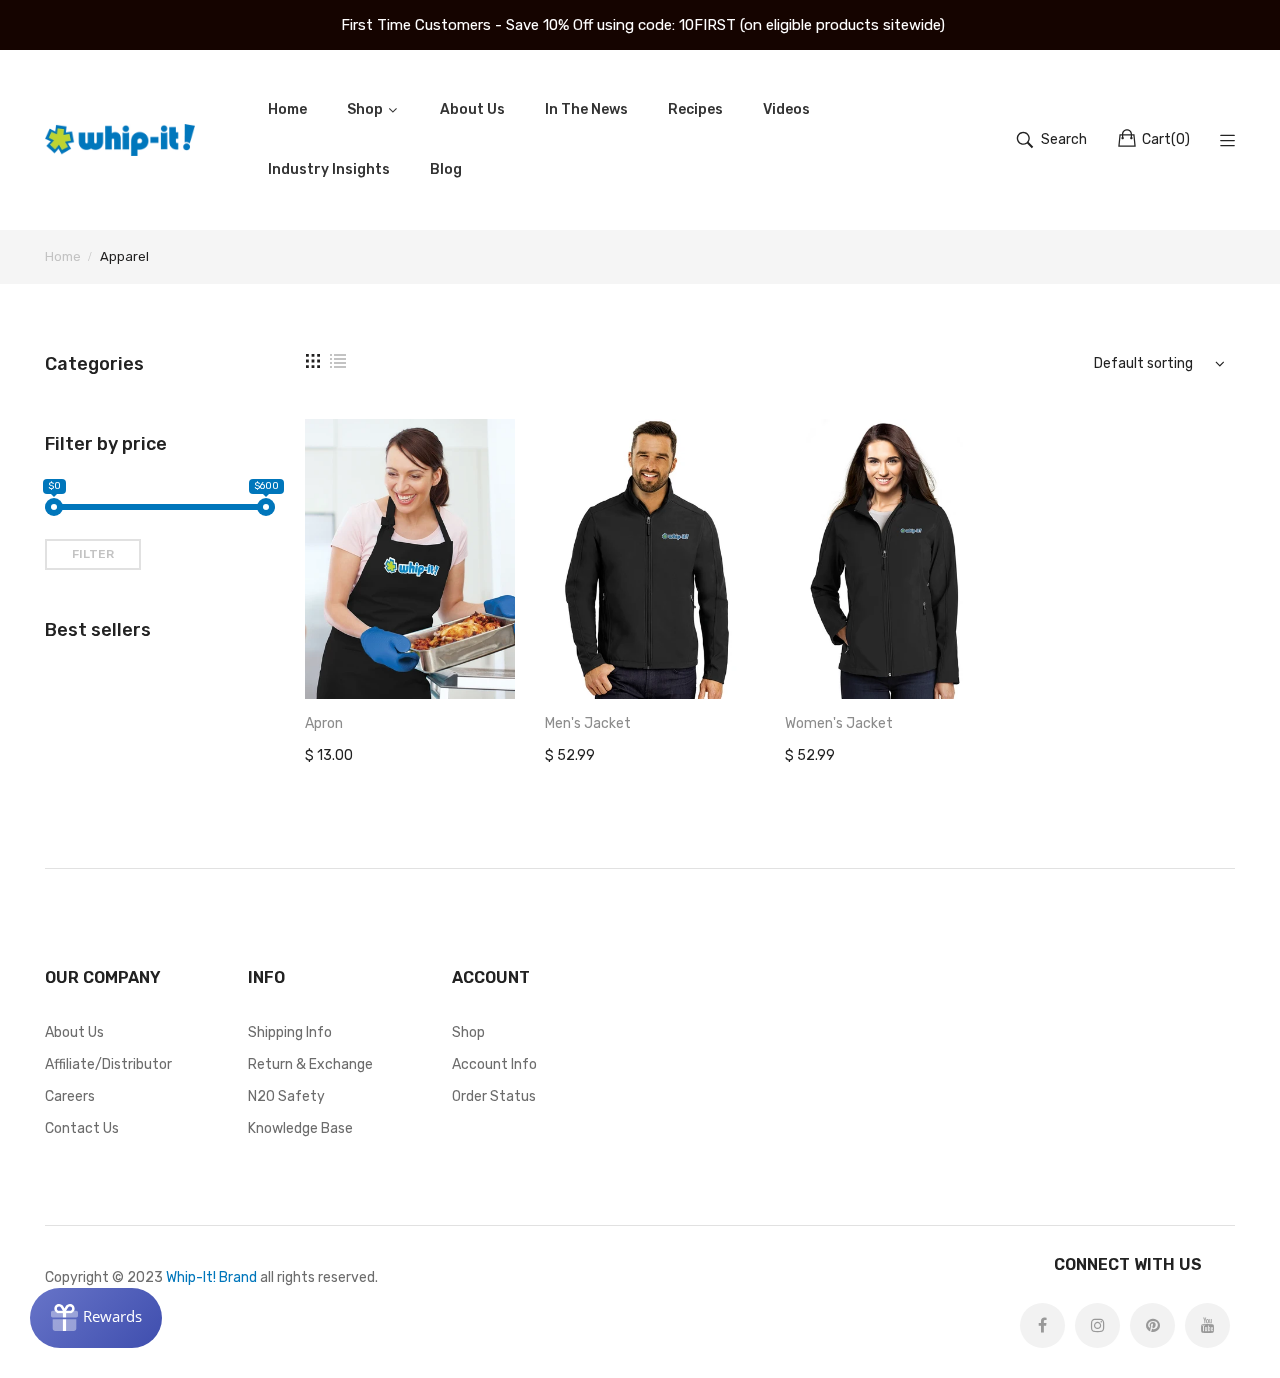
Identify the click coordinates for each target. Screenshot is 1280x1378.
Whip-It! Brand (211, 1277)
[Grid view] (313, 361)
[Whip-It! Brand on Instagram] (1097, 1325)
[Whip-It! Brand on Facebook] (1042, 1325)
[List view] (338, 361)
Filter (93, 554)
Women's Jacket (839, 723)
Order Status (494, 1096)
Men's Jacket (588, 723)
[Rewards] (96, 1318)
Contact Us (82, 1128)
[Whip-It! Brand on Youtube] (1207, 1325)
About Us (74, 1032)
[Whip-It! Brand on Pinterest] (1152, 1325)
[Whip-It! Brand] (120, 140)
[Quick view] (510, 664)
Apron (324, 723)
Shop (468, 1032)
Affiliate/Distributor (108, 1064)
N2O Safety (286, 1096)
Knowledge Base (300, 1128)
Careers (70, 1096)
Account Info (494, 1064)
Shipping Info (290, 1032)
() (1166, 139)
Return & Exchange (310, 1064)
